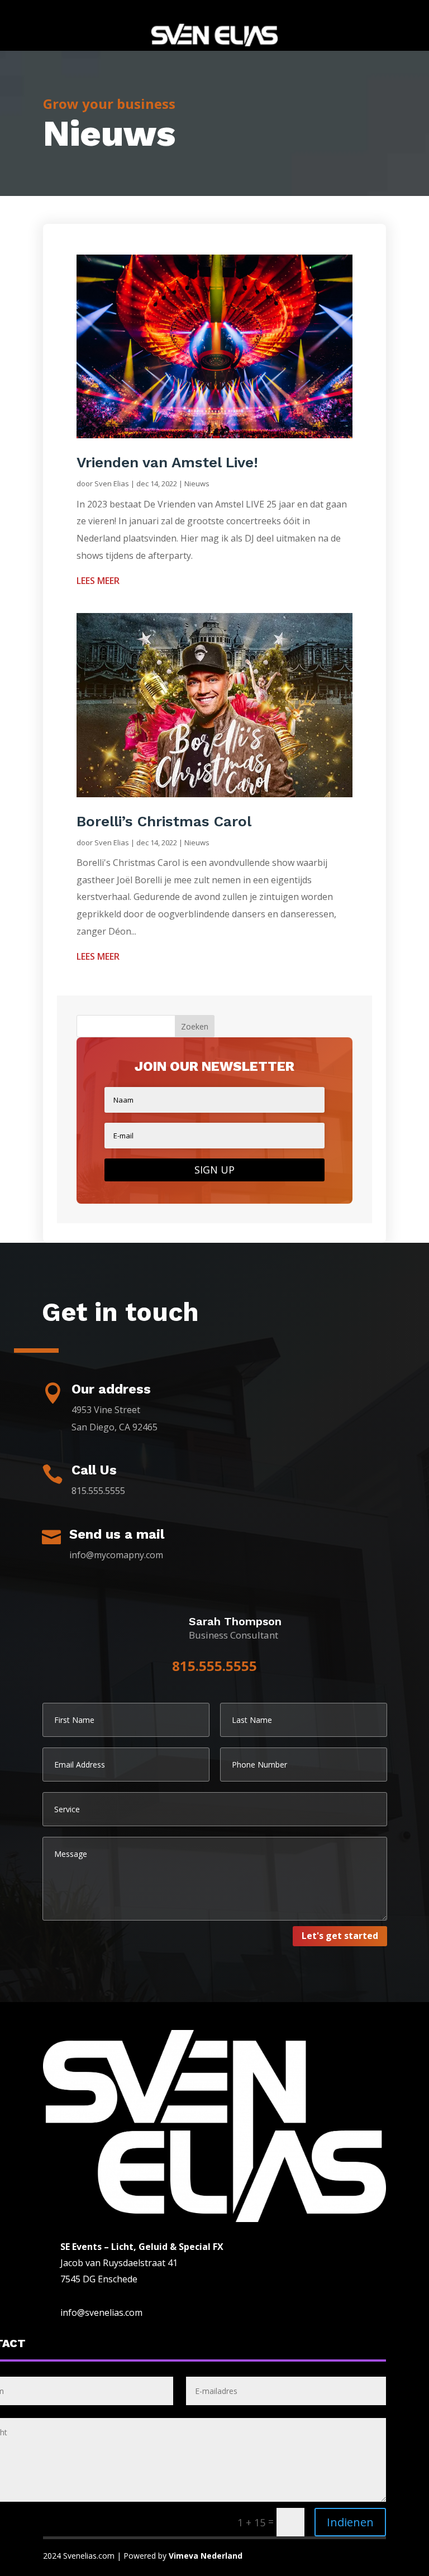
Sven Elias (112, 483)
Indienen (350, 2522)
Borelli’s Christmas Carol (166, 821)
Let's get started (340, 1936)
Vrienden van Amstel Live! (167, 462)
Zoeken (195, 1026)
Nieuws (197, 483)
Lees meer (98, 581)
